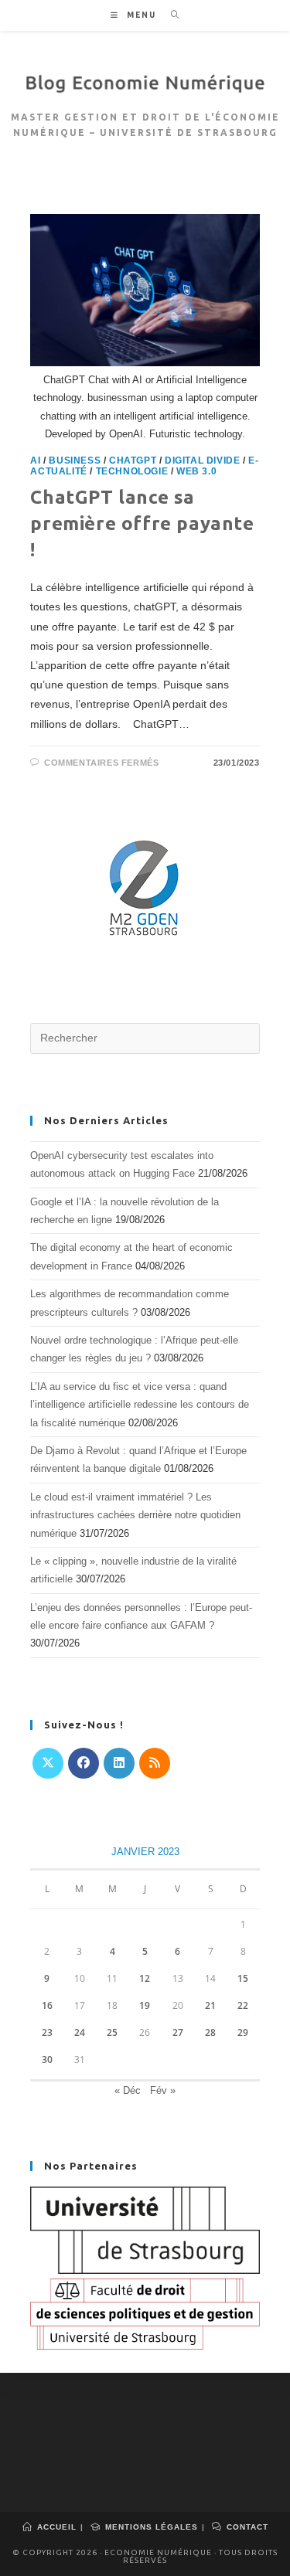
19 (145, 2005)
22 (243, 2005)
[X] (48, 1763)
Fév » (163, 2090)
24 (80, 2032)
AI (35, 460)
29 (243, 2032)
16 (47, 2005)
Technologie (132, 471)
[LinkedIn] (119, 1763)
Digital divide (202, 460)
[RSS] (155, 1763)
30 (47, 2059)
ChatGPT (133, 460)
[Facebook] (84, 1763)
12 (145, 1978)
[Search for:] (170, 15)
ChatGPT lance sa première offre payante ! (142, 523)
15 (243, 1978)
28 (210, 2032)
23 (47, 2032)
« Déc (128, 2090)
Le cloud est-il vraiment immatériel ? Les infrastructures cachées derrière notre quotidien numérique (135, 1515)
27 (178, 2032)
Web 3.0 (196, 471)
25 (112, 2032)
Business (75, 460)
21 (210, 2005)
